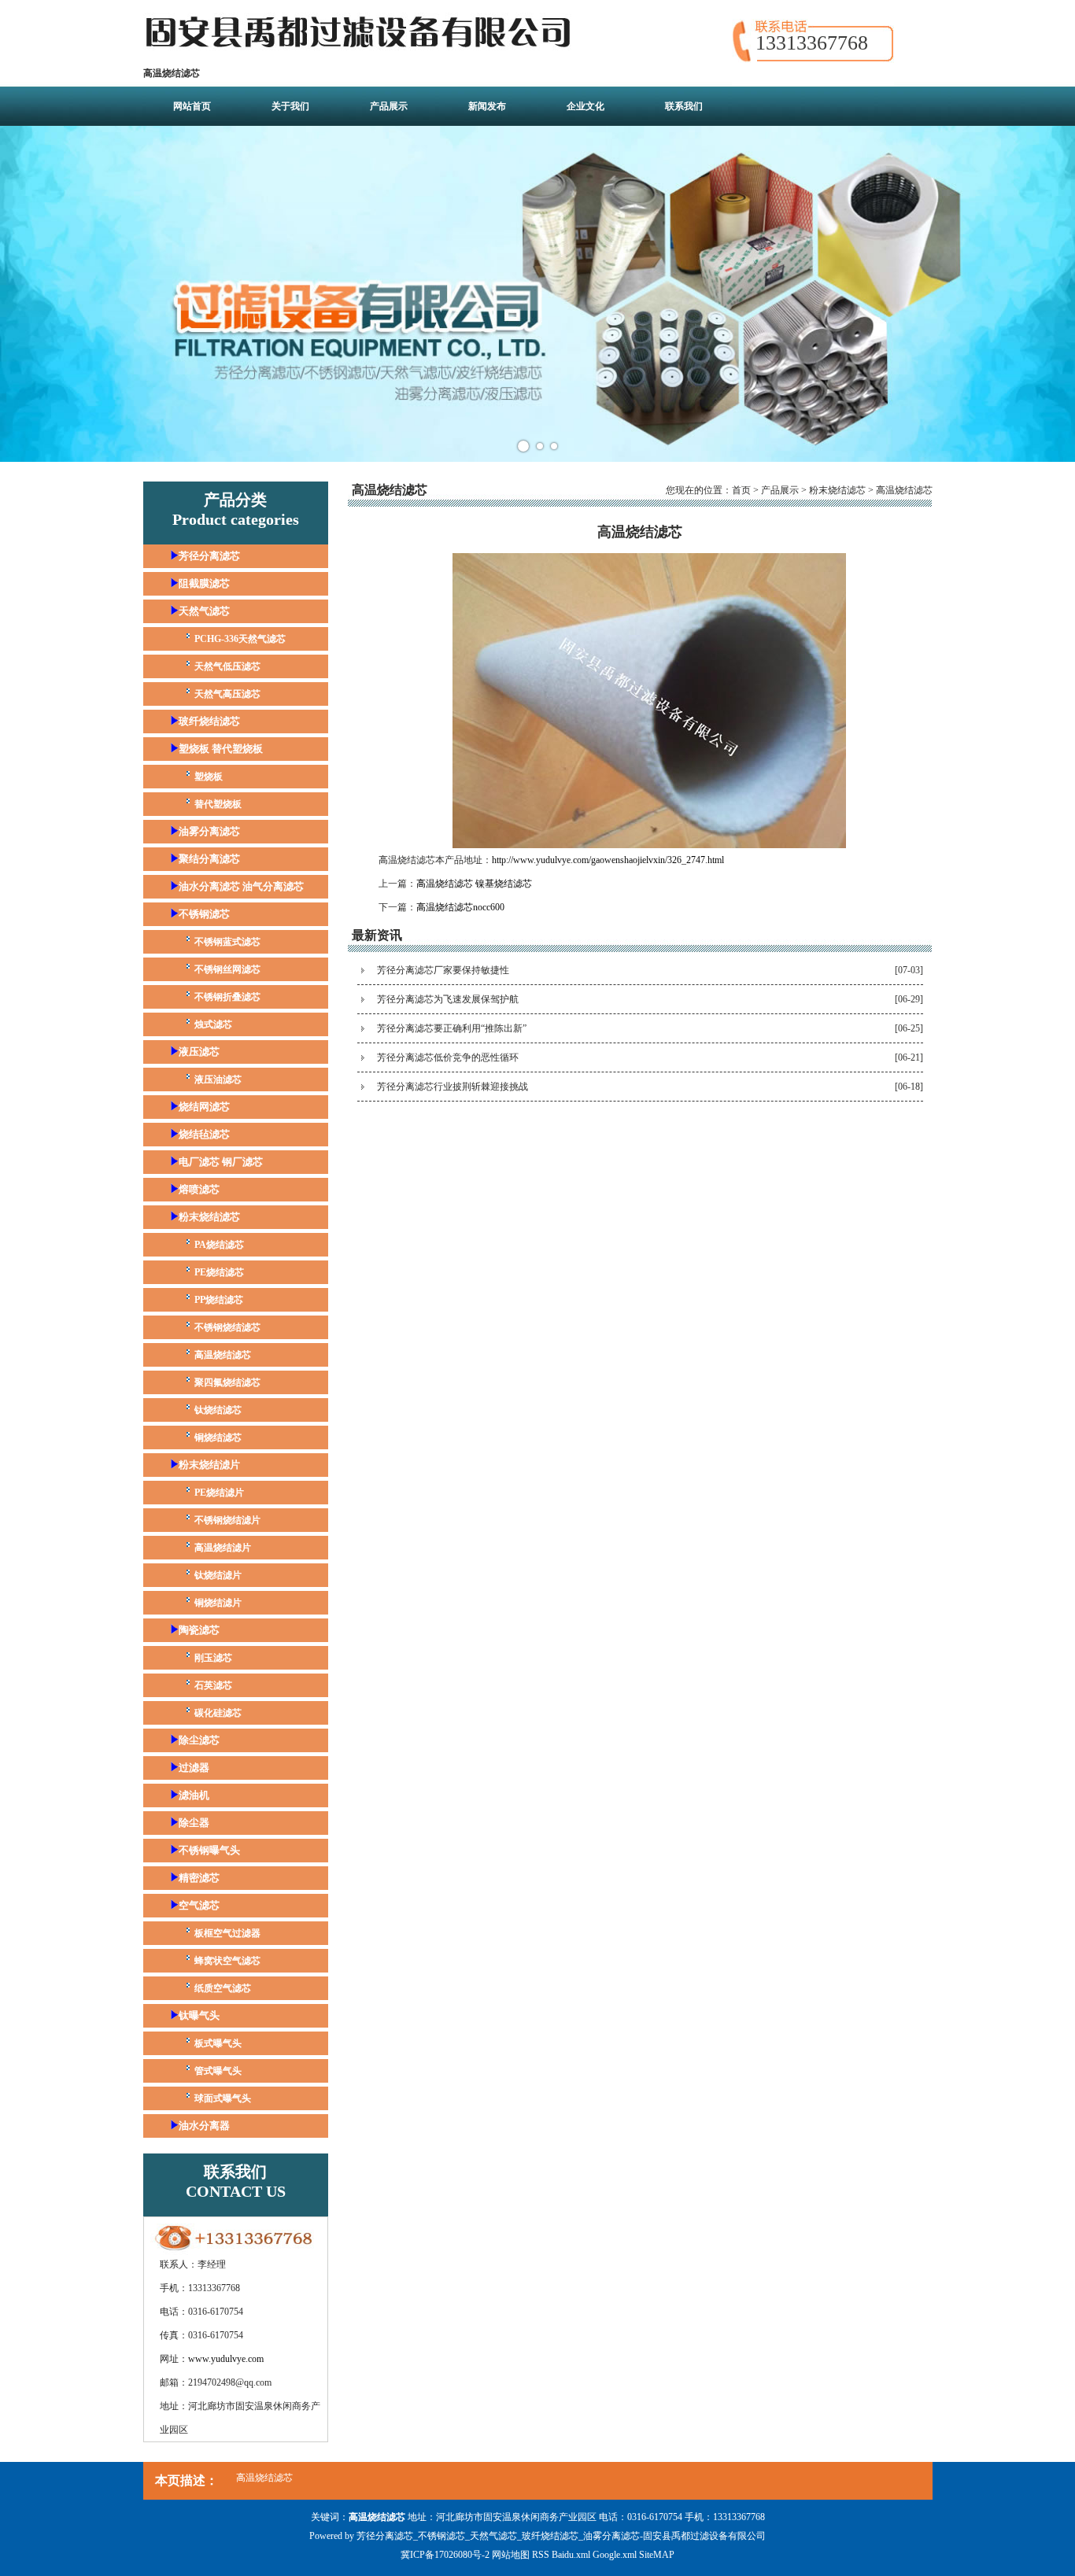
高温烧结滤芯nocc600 (460, 907)
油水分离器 (204, 2126)
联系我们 (684, 106)
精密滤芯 (199, 1878)
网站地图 (511, 2555)
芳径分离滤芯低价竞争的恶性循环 (448, 1057)
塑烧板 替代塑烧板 (221, 749)
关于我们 (290, 106)
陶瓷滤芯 (199, 1630)
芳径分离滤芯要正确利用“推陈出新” (452, 1028)
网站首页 (192, 106)
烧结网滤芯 (204, 1107)
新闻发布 (487, 106)
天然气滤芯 (204, 611)
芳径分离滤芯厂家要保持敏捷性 (443, 970)
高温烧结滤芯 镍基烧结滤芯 (474, 884)
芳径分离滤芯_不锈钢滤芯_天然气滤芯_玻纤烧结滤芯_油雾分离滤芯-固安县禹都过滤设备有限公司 (561, 2536)
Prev (20, 294)
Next (1055, 294)
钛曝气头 (199, 2015)
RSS (541, 2555)
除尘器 (194, 1823)
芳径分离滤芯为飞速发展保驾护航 (448, 999)
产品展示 (389, 106)
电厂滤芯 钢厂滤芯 (221, 1162)
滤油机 (194, 1795)
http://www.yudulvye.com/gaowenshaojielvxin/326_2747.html (608, 860)
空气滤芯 (199, 1905)
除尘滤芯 (199, 1740)
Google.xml (615, 2555)
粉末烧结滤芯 (209, 1217)
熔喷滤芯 (199, 1189)
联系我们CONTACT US (236, 2181)
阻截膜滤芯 (204, 583)
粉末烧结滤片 (209, 1465)
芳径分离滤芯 (209, 556)
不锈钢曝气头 (209, 1850)
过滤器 (194, 1768)
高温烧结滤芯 (904, 490)
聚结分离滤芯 (209, 859)
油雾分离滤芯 (209, 831)
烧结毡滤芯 (204, 1134)
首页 (741, 490)
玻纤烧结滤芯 (209, 721)
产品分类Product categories (236, 509)
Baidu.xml (571, 2555)
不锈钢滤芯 (204, 914)
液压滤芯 (199, 1052)
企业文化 (586, 106)
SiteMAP (657, 2555)
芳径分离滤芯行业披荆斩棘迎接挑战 (453, 1087)
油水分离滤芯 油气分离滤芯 (241, 886)
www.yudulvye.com (226, 2359)
